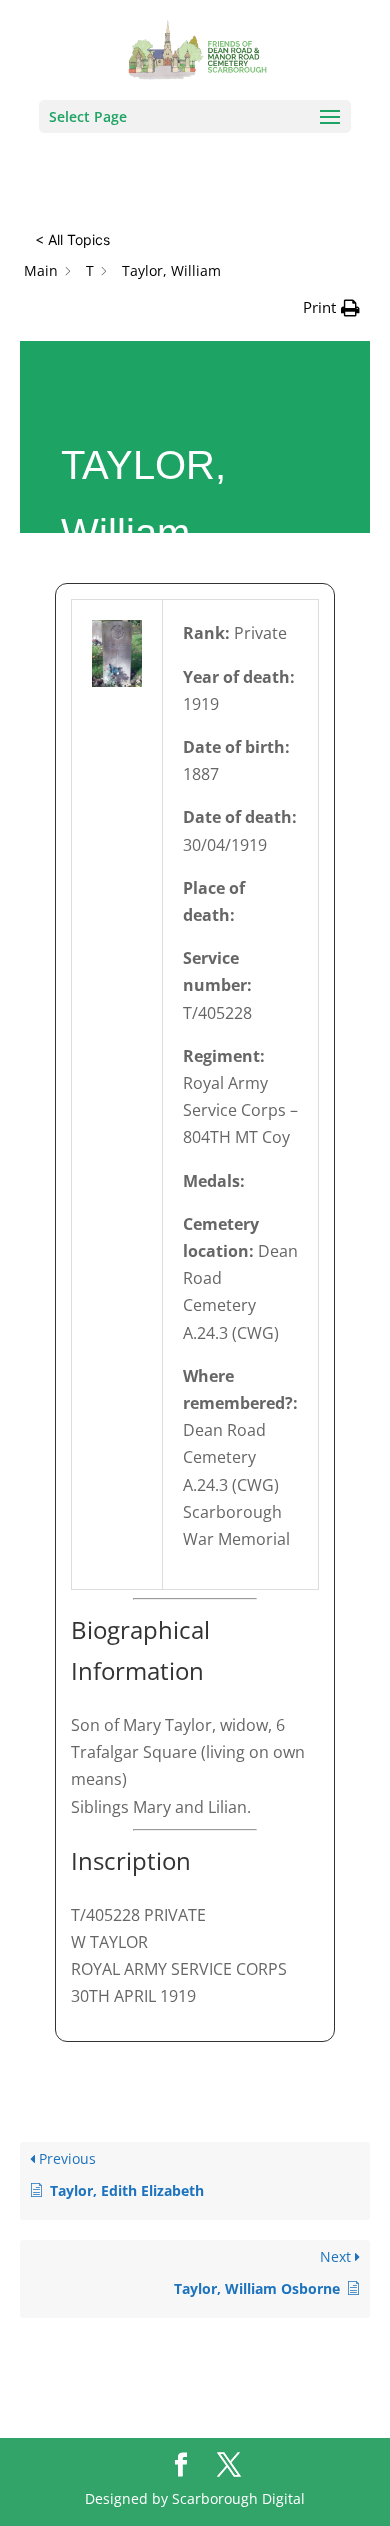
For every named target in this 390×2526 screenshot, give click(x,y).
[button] (331, 307)
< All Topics (72, 239)
